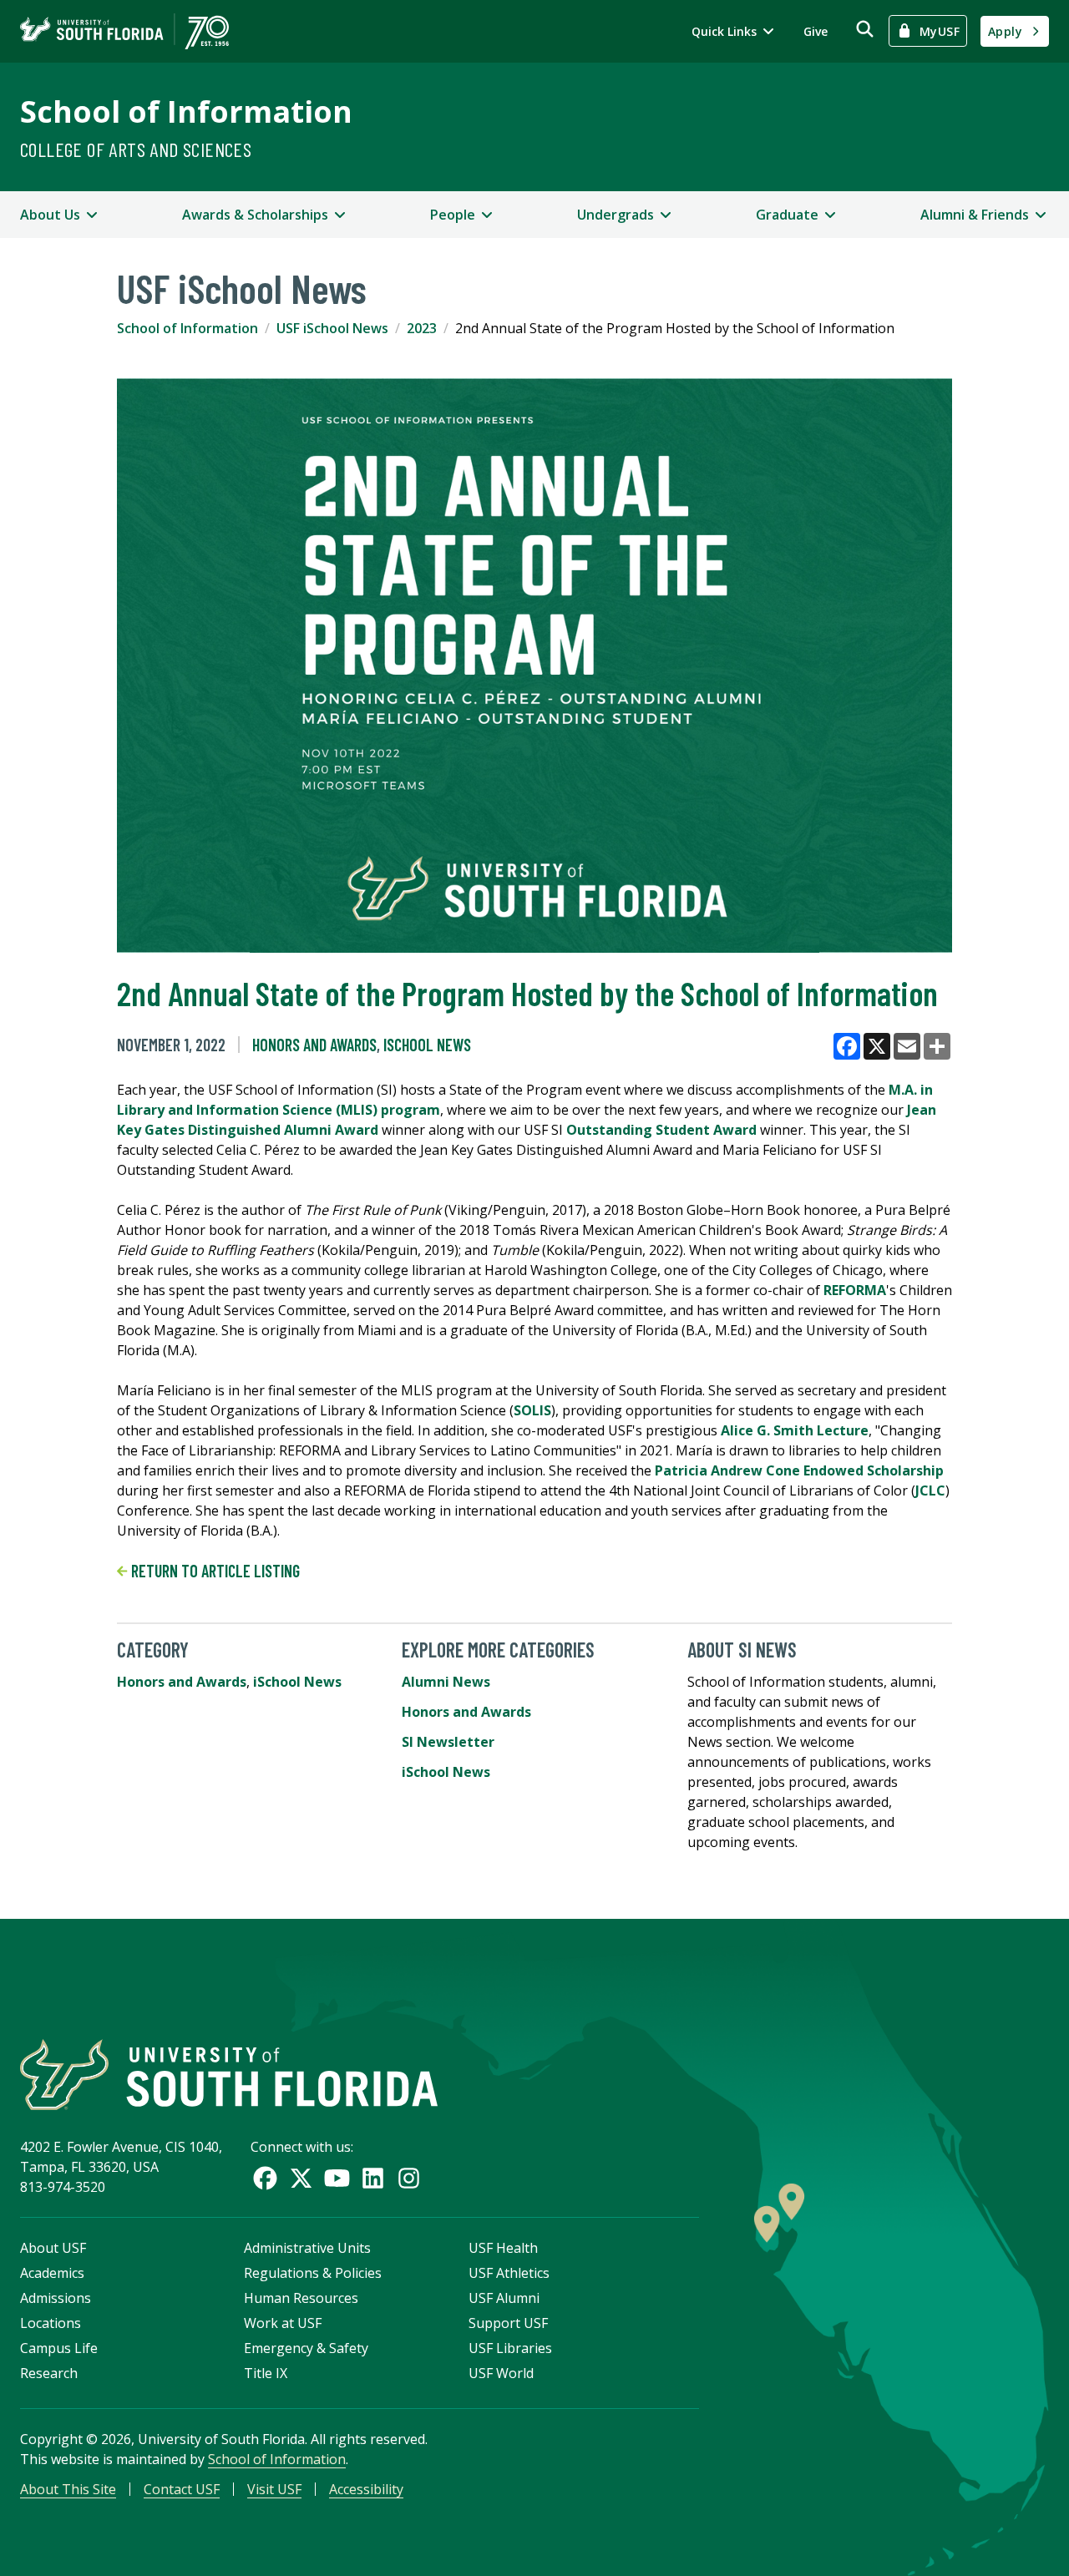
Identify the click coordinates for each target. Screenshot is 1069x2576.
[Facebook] (265, 2178)
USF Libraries (510, 2348)
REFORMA (855, 1290)
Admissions (56, 2298)
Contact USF (182, 2489)
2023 (422, 328)
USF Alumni (504, 2298)
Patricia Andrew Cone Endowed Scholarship (799, 1470)
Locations (51, 2323)
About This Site (68, 2489)
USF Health (503, 2248)
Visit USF (274, 2489)
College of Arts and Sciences (136, 149)
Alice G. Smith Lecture (795, 1430)
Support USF (508, 2323)
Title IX (266, 2373)
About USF (53, 2248)
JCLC (930, 1490)
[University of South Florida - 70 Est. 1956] (124, 31)
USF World (501, 2373)
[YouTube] (337, 2178)
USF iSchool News (332, 328)
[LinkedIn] (373, 2178)
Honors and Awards (314, 1045)
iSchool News (427, 1045)
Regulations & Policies (313, 2273)
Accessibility (366, 2489)
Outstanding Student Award (661, 1130)
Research (49, 2373)
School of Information (186, 111)
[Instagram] (409, 2178)
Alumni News (446, 1682)
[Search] (865, 29)
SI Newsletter (448, 1742)
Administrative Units (307, 2248)
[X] (301, 2178)
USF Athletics (509, 2273)
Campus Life (59, 2348)
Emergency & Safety (306, 2348)
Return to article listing (214, 1571)
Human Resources (301, 2298)
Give (816, 31)
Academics (52, 2273)
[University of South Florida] (229, 2075)
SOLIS (532, 1410)
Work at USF (283, 2323)
